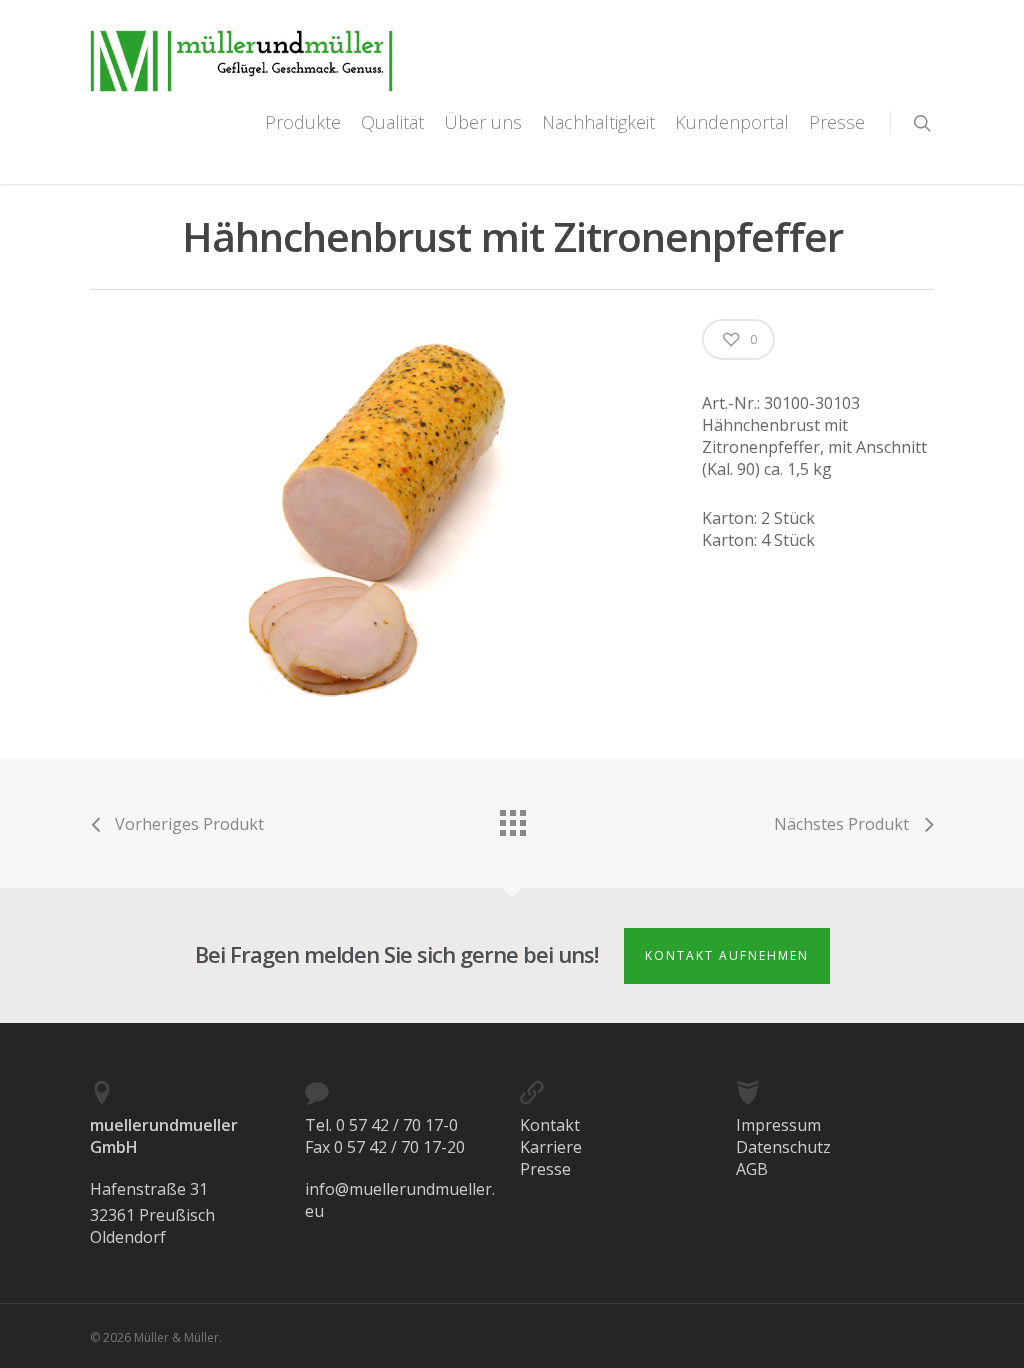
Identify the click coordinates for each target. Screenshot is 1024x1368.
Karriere (551, 1147)
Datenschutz (783, 1147)
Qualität (392, 122)
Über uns (483, 122)
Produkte (303, 122)
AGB (752, 1169)
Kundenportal (732, 122)
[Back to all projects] (512, 818)
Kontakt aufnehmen (727, 955)
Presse (837, 122)
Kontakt (550, 1125)
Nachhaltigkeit (598, 122)
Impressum (778, 1125)
